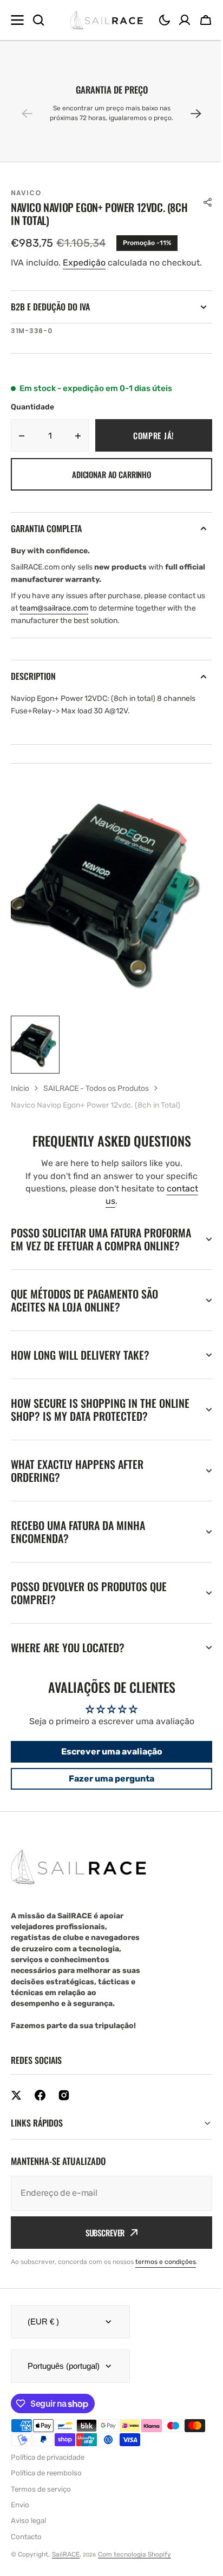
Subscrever (101, 2246)
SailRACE (66, 2567)
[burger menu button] (17, 20)
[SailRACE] (106, 20)
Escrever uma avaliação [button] (107, 1764)
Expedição (84, 263)
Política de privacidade (48, 2470)
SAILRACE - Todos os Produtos (96, 1088)
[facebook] (40, 2108)
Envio (20, 2518)
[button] (165, 20)
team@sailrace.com (54, 608)
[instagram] (64, 2108)
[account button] (185, 20)
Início (20, 1088)
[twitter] (16, 2108)
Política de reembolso (46, 2486)
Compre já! (154, 435)
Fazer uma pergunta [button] (108, 1792)
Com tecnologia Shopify (135, 2567)
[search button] (38, 20)
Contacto (26, 2550)
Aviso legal (28, 2534)
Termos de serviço (41, 2502)
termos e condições (166, 2275)
